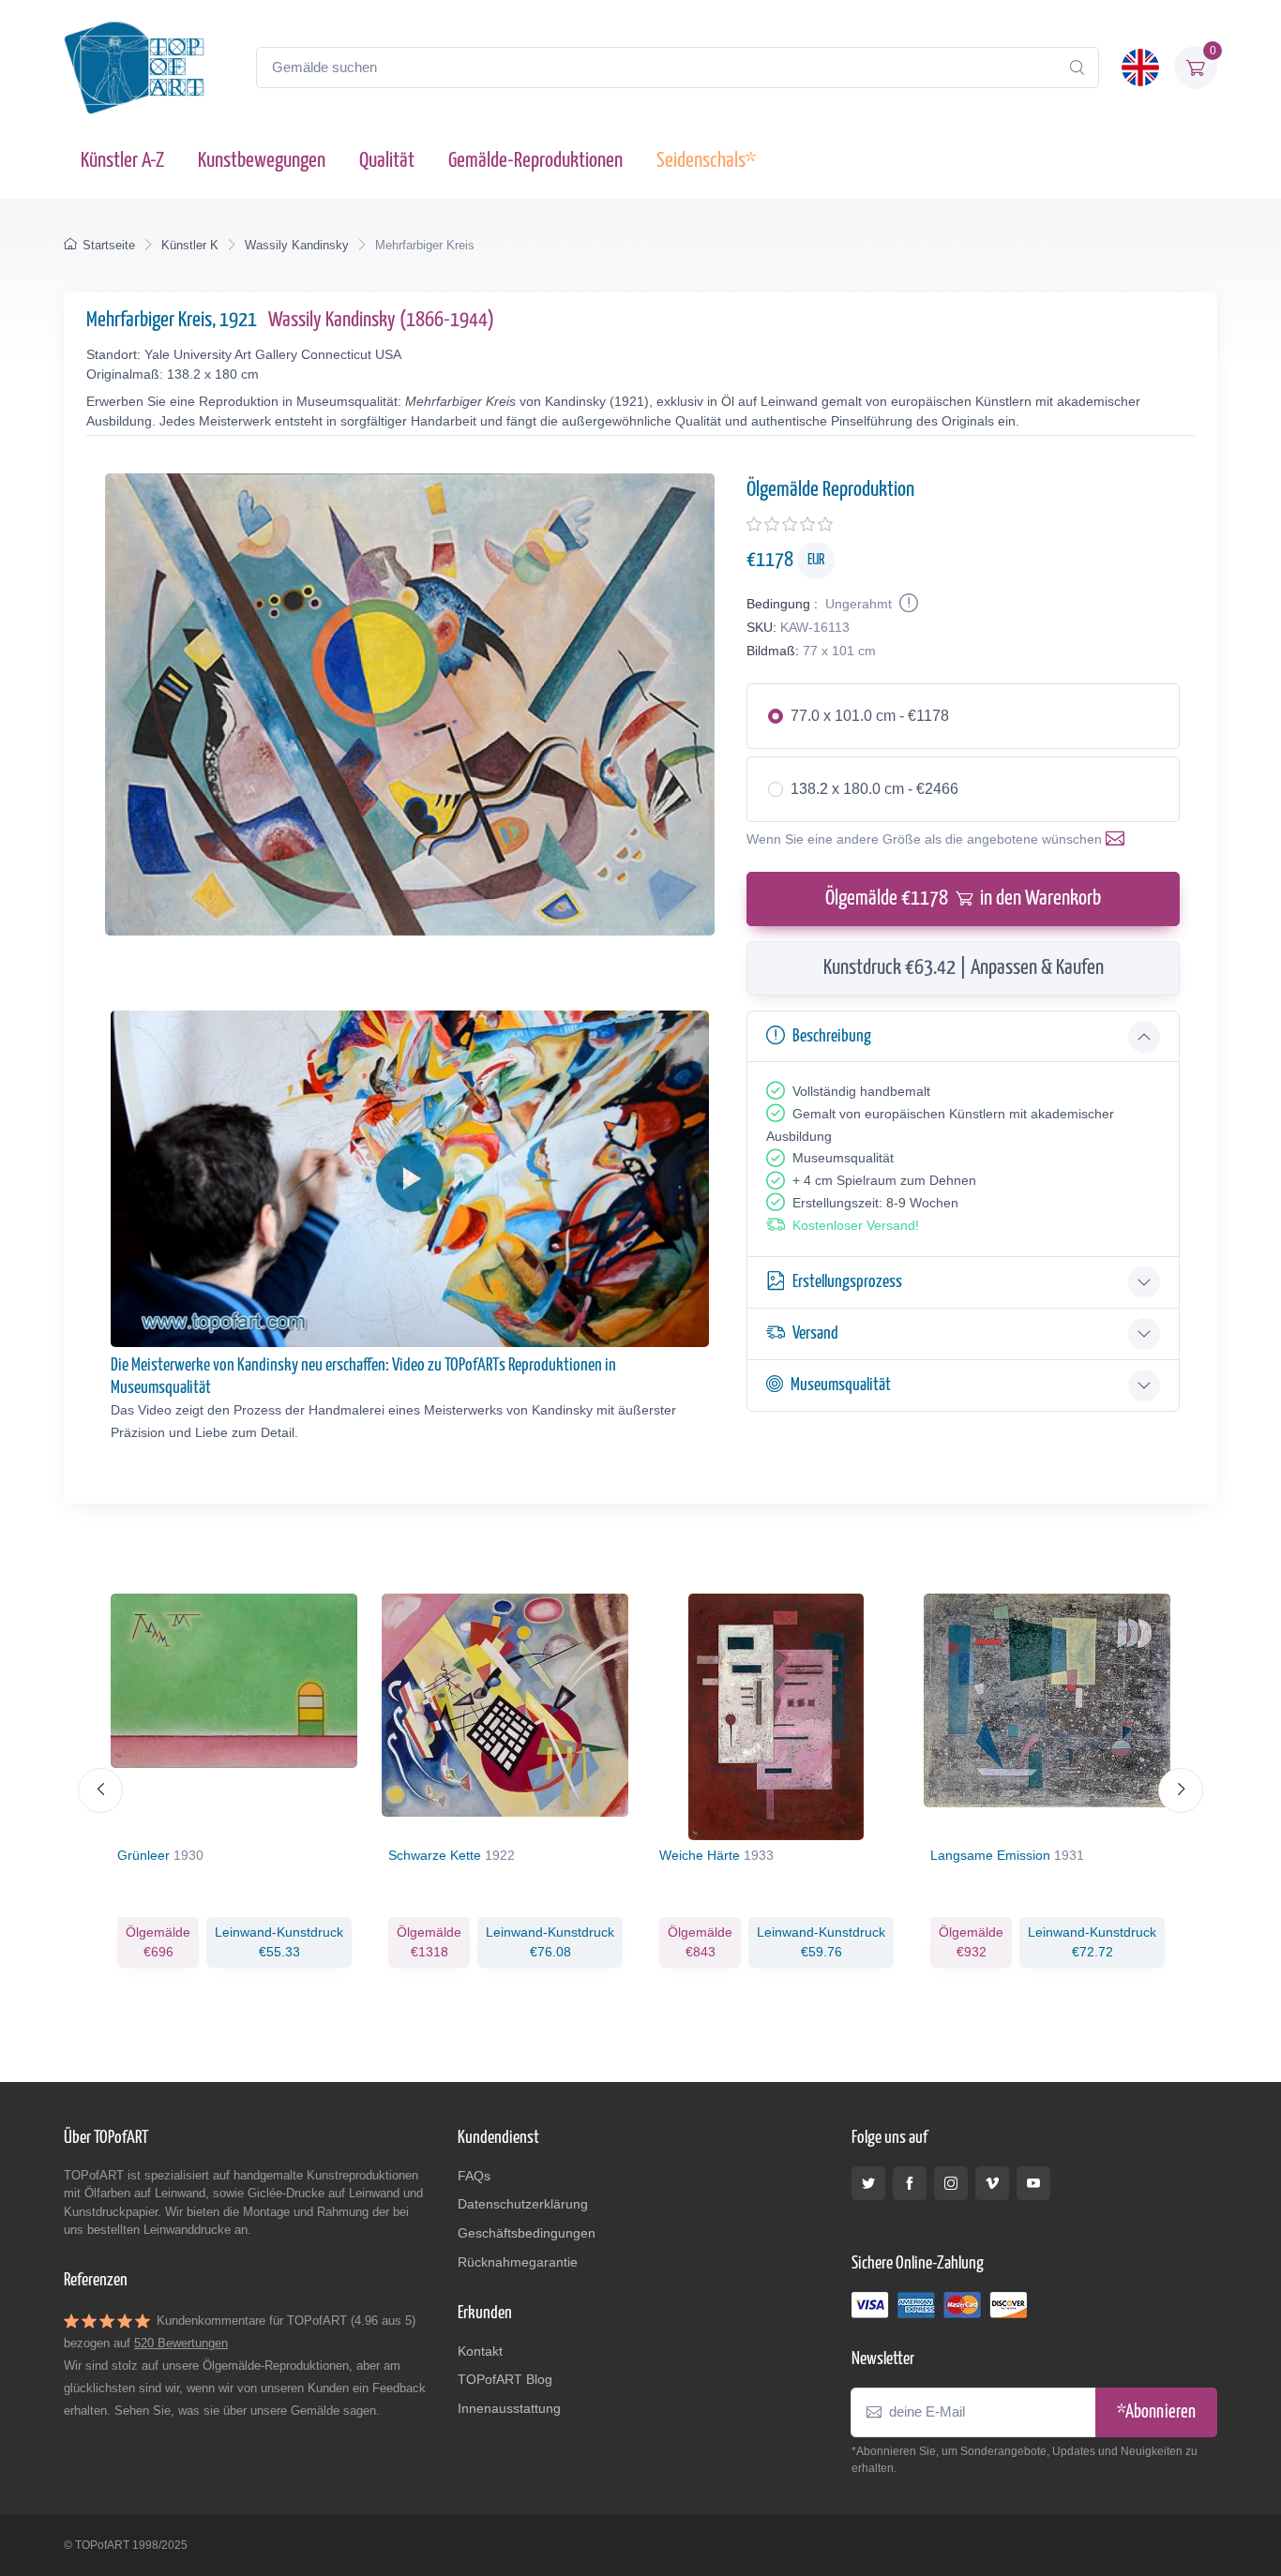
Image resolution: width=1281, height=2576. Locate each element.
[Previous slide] (100, 1790)
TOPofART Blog (505, 2379)
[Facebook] (910, 2183)
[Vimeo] (992, 2183)
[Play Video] (410, 1178)
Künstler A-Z (122, 161)
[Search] (1077, 67)
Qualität (387, 161)
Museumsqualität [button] (841, 1385)
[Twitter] (868, 2183)
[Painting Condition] (907, 604)
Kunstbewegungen (262, 161)
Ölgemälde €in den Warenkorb (963, 899)
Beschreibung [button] (832, 1036)
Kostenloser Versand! (856, 1225)
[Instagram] (951, 2183)
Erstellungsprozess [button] (847, 1282)
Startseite (109, 245)
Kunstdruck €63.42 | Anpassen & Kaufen (964, 968)
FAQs (474, 2176)
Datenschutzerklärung (523, 2204)
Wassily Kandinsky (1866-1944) (381, 320)
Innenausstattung (509, 2408)
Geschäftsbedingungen (527, 2233)
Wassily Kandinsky (297, 245)
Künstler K (190, 245)
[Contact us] (1119, 839)
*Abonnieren (1156, 2412)
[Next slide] (1181, 1790)
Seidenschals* (706, 161)
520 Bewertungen (181, 2343)
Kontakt (480, 2351)
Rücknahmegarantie (518, 2262)
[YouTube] (1033, 2183)
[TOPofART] (134, 67)
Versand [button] (815, 1333)
